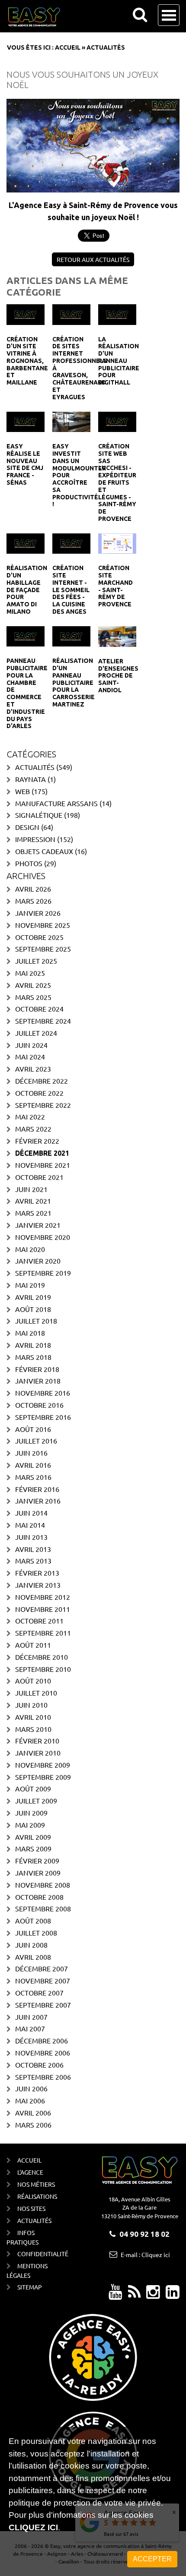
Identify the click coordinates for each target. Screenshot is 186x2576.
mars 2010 (33, 1729)
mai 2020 (30, 1249)
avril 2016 (33, 1465)
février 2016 (37, 1489)
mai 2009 (30, 1825)
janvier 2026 (38, 913)
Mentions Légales (27, 2270)
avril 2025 (33, 985)
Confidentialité (42, 2254)
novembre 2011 (43, 1609)
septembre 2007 (43, 2005)
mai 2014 (30, 1525)
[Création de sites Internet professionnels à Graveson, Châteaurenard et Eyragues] (71, 313)
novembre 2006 (43, 2053)
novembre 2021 (43, 1165)
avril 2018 (33, 1345)
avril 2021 (33, 1201)
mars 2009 (33, 1848)
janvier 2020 (38, 1261)
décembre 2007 (42, 1968)
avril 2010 (33, 1717)
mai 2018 (30, 1333)
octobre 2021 (39, 1177)
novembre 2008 (43, 1885)
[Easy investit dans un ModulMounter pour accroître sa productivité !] (71, 421)
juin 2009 (31, 1813)
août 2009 (33, 1788)
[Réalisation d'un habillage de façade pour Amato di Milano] (26, 542)
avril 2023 (33, 1069)
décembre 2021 (42, 1153)
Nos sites (31, 2208)
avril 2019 (33, 1297)
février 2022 (37, 1141)
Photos (29, 863)
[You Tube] (115, 2295)
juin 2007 (31, 2017)
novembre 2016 (43, 1393)
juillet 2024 (36, 1033)
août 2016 (33, 1429)
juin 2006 (31, 2088)
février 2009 (37, 1860)
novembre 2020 (43, 1237)
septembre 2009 (43, 1777)
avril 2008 (33, 1957)
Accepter (152, 2559)
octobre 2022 (39, 1093)
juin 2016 (31, 1453)
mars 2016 (33, 1477)
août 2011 (33, 1645)
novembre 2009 (43, 1765)
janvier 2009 (38, 1873)
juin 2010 (31, 1705)
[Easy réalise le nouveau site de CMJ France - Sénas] (26, 421)
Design (27, 827)
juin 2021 (31, 1189)
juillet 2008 (36, 1933)
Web (22, 791)
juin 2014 (31, 1513)
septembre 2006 (43, 2077)
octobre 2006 (39, 2065)
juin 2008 (31, 1945)
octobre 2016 (39, 1405)
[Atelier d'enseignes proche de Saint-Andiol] (117, 635)
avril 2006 (33, 2113)
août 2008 (33, 1920)
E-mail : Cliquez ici (145, 2254)
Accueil (68, 47)
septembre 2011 (43, 1633)
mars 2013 (33, 1561)
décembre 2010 (42, 1657)
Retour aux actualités (93, 259)
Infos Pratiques (22, 2237)
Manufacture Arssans (56, 803)
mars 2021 (33, 1213)
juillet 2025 (36, 961)
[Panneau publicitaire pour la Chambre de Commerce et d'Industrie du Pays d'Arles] (26, 635)
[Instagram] (153, 2295)
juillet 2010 (36, 1693)
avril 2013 (33, 1549)
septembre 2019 (43, 1273)
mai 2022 (30, 1116)
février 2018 (37, 1369)
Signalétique (39, 815)
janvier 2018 (38, 1381)
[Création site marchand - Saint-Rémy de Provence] (117, 542)
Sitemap (30, 2287)
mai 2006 (30, 2100)
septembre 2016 (43, 1417)
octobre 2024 (39, 1009)
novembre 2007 (43, 1980)
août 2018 (33, 1309)
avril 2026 (33, 889)
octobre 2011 (39, 1621)
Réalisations (37, 2196)
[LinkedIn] (173, 2295)
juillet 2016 (36, 1441)
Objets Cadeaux (44, 851)
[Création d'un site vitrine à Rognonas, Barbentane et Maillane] (26, 313)
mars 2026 (33, 901)
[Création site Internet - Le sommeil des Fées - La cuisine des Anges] (71, 542)
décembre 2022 (42, 1081)
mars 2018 (33, 1357)
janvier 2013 (38, 1585)
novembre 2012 (43, 1597)
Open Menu (169, 15)
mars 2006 (33, 2125)
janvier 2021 (38, 1225)
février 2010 (37, 1740)
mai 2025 (30, 973)
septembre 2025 (43, 949)
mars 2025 (33, 997)
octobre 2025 (39, 937)
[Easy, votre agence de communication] (134, 2295)
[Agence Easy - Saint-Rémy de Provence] (34, 17)
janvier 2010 (38, 1753)
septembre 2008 (43, 1908)
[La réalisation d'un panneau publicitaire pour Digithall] (117, 313)
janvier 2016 (38, 1501)
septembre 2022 (43, 1105)
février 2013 (37, 1573)
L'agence (30, 2172)
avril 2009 (33, 1837)
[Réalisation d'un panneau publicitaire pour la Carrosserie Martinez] (71, 635)
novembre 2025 (43, 925)
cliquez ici (33, 2527)
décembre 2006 (42, 2040)
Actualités (35, 767)
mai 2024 (30, 1056)
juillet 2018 (36, 1321)
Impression (35, 839)
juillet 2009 (36, 1800)
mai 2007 (30, 2028)
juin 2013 (31, 1537)
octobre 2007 (39, 1993)
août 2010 (33, 1681)
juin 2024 (31, 1045)
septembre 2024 (43, 1021)
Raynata (30, 779)
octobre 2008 (39, 1897)
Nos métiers (36, 2184)
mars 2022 (33, 1129)
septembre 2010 (43, 1669)
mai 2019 (30, 1285)
